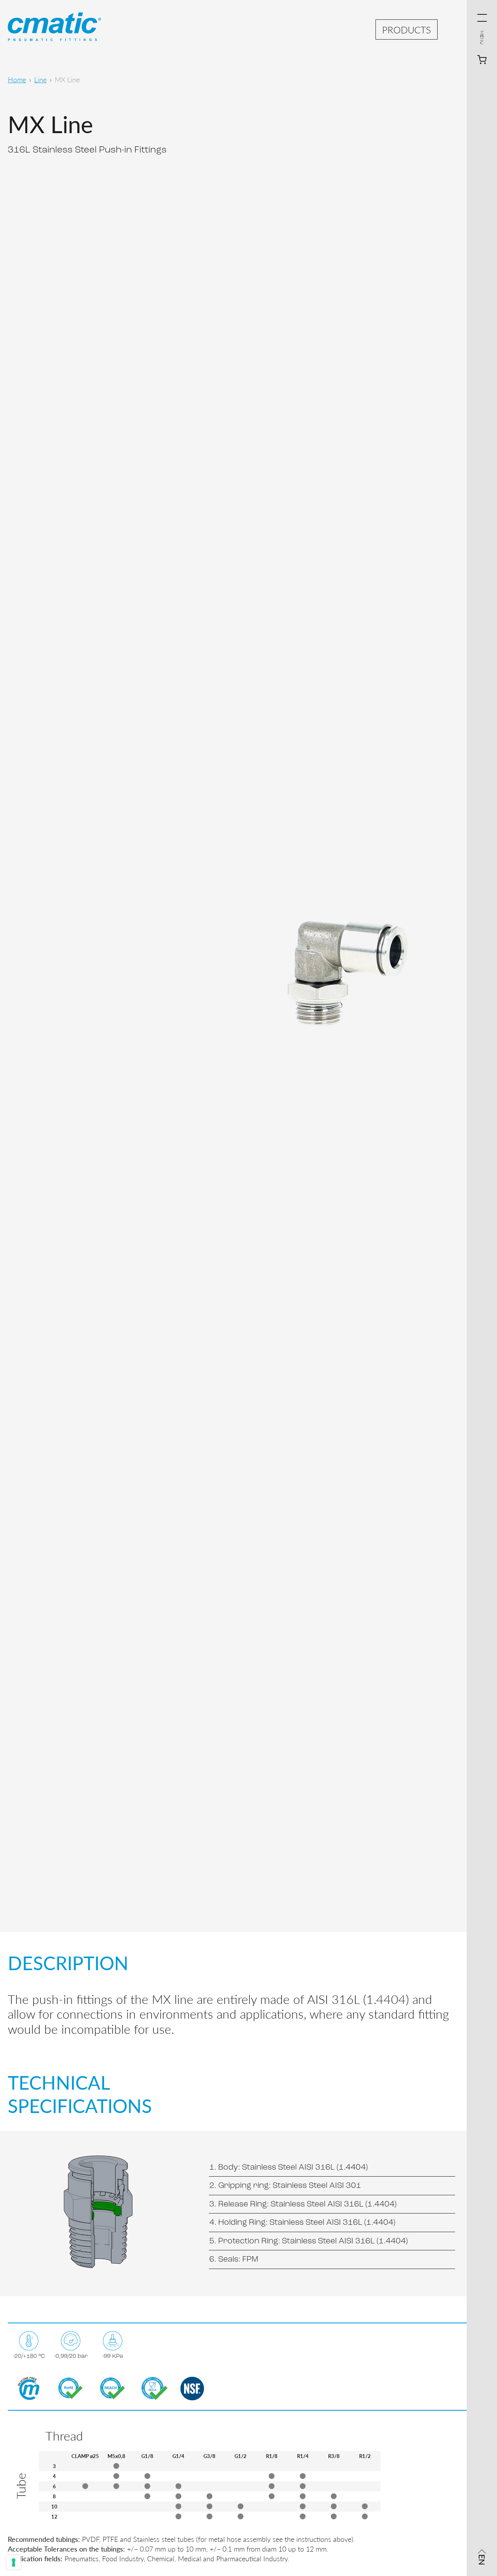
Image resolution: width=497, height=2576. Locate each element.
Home (17, 79)
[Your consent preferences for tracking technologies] (14, 2562)
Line (40, 79)
